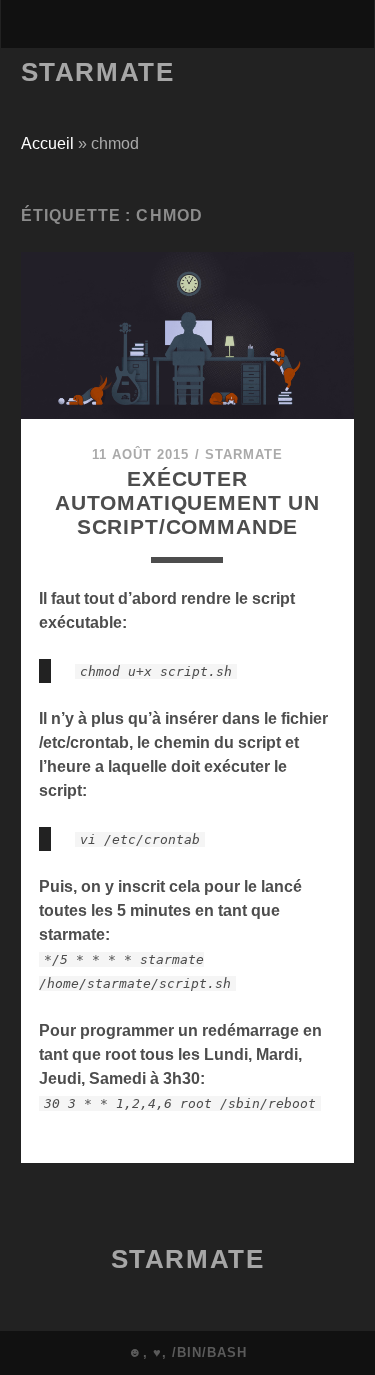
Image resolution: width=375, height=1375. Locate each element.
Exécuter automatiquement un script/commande (187, 502)
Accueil (47, 143)
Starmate (97, 72)
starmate (244, 454)
